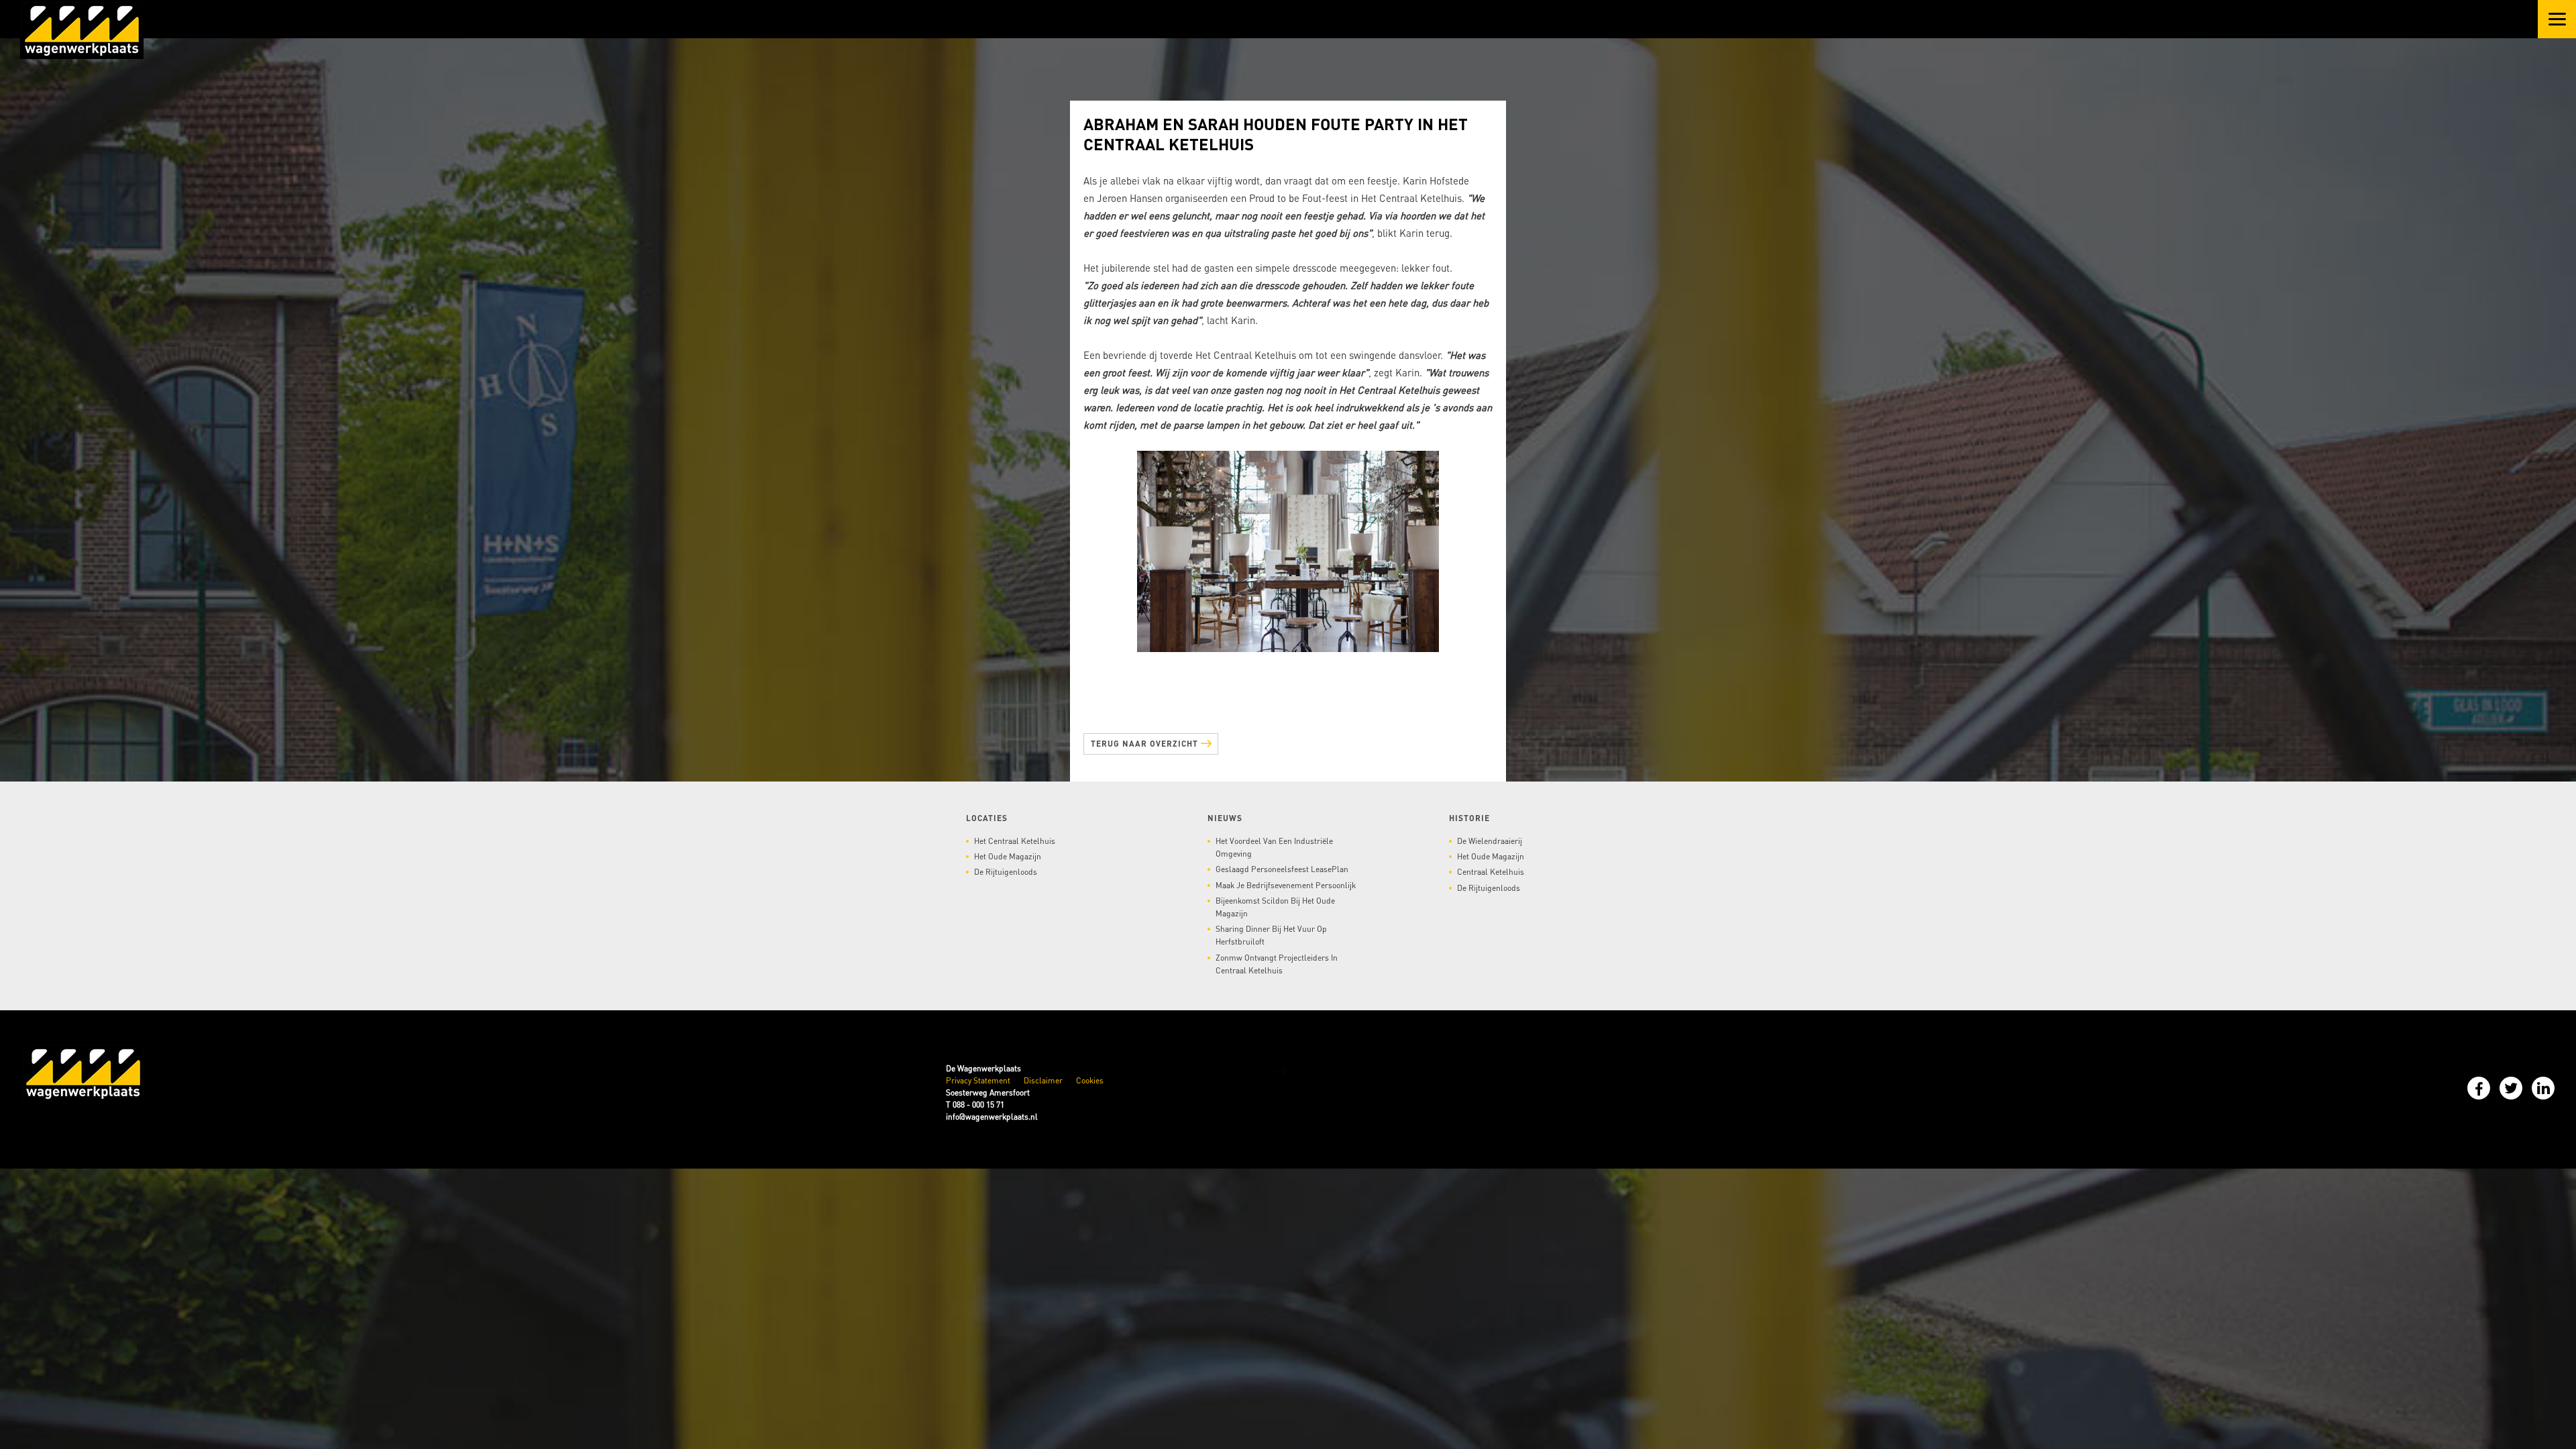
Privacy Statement (978, 1074)
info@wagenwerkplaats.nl (992, 1110)
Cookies (1090, 1074)
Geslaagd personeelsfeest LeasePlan (1282, 862)
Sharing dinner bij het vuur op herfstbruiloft (1271, 928)
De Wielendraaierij (1490, 834)
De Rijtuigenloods (1006, 865)
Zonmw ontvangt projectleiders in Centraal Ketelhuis (1277, 957)
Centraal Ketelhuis (1491, 865)
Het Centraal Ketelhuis (1015, 834)
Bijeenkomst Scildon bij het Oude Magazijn (1275, 900)
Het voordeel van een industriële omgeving (1274, 841)
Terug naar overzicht (1146, 744)
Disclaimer (1043, 1074)
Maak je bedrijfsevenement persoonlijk (1286, 878)
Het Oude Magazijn (1008, 850)
